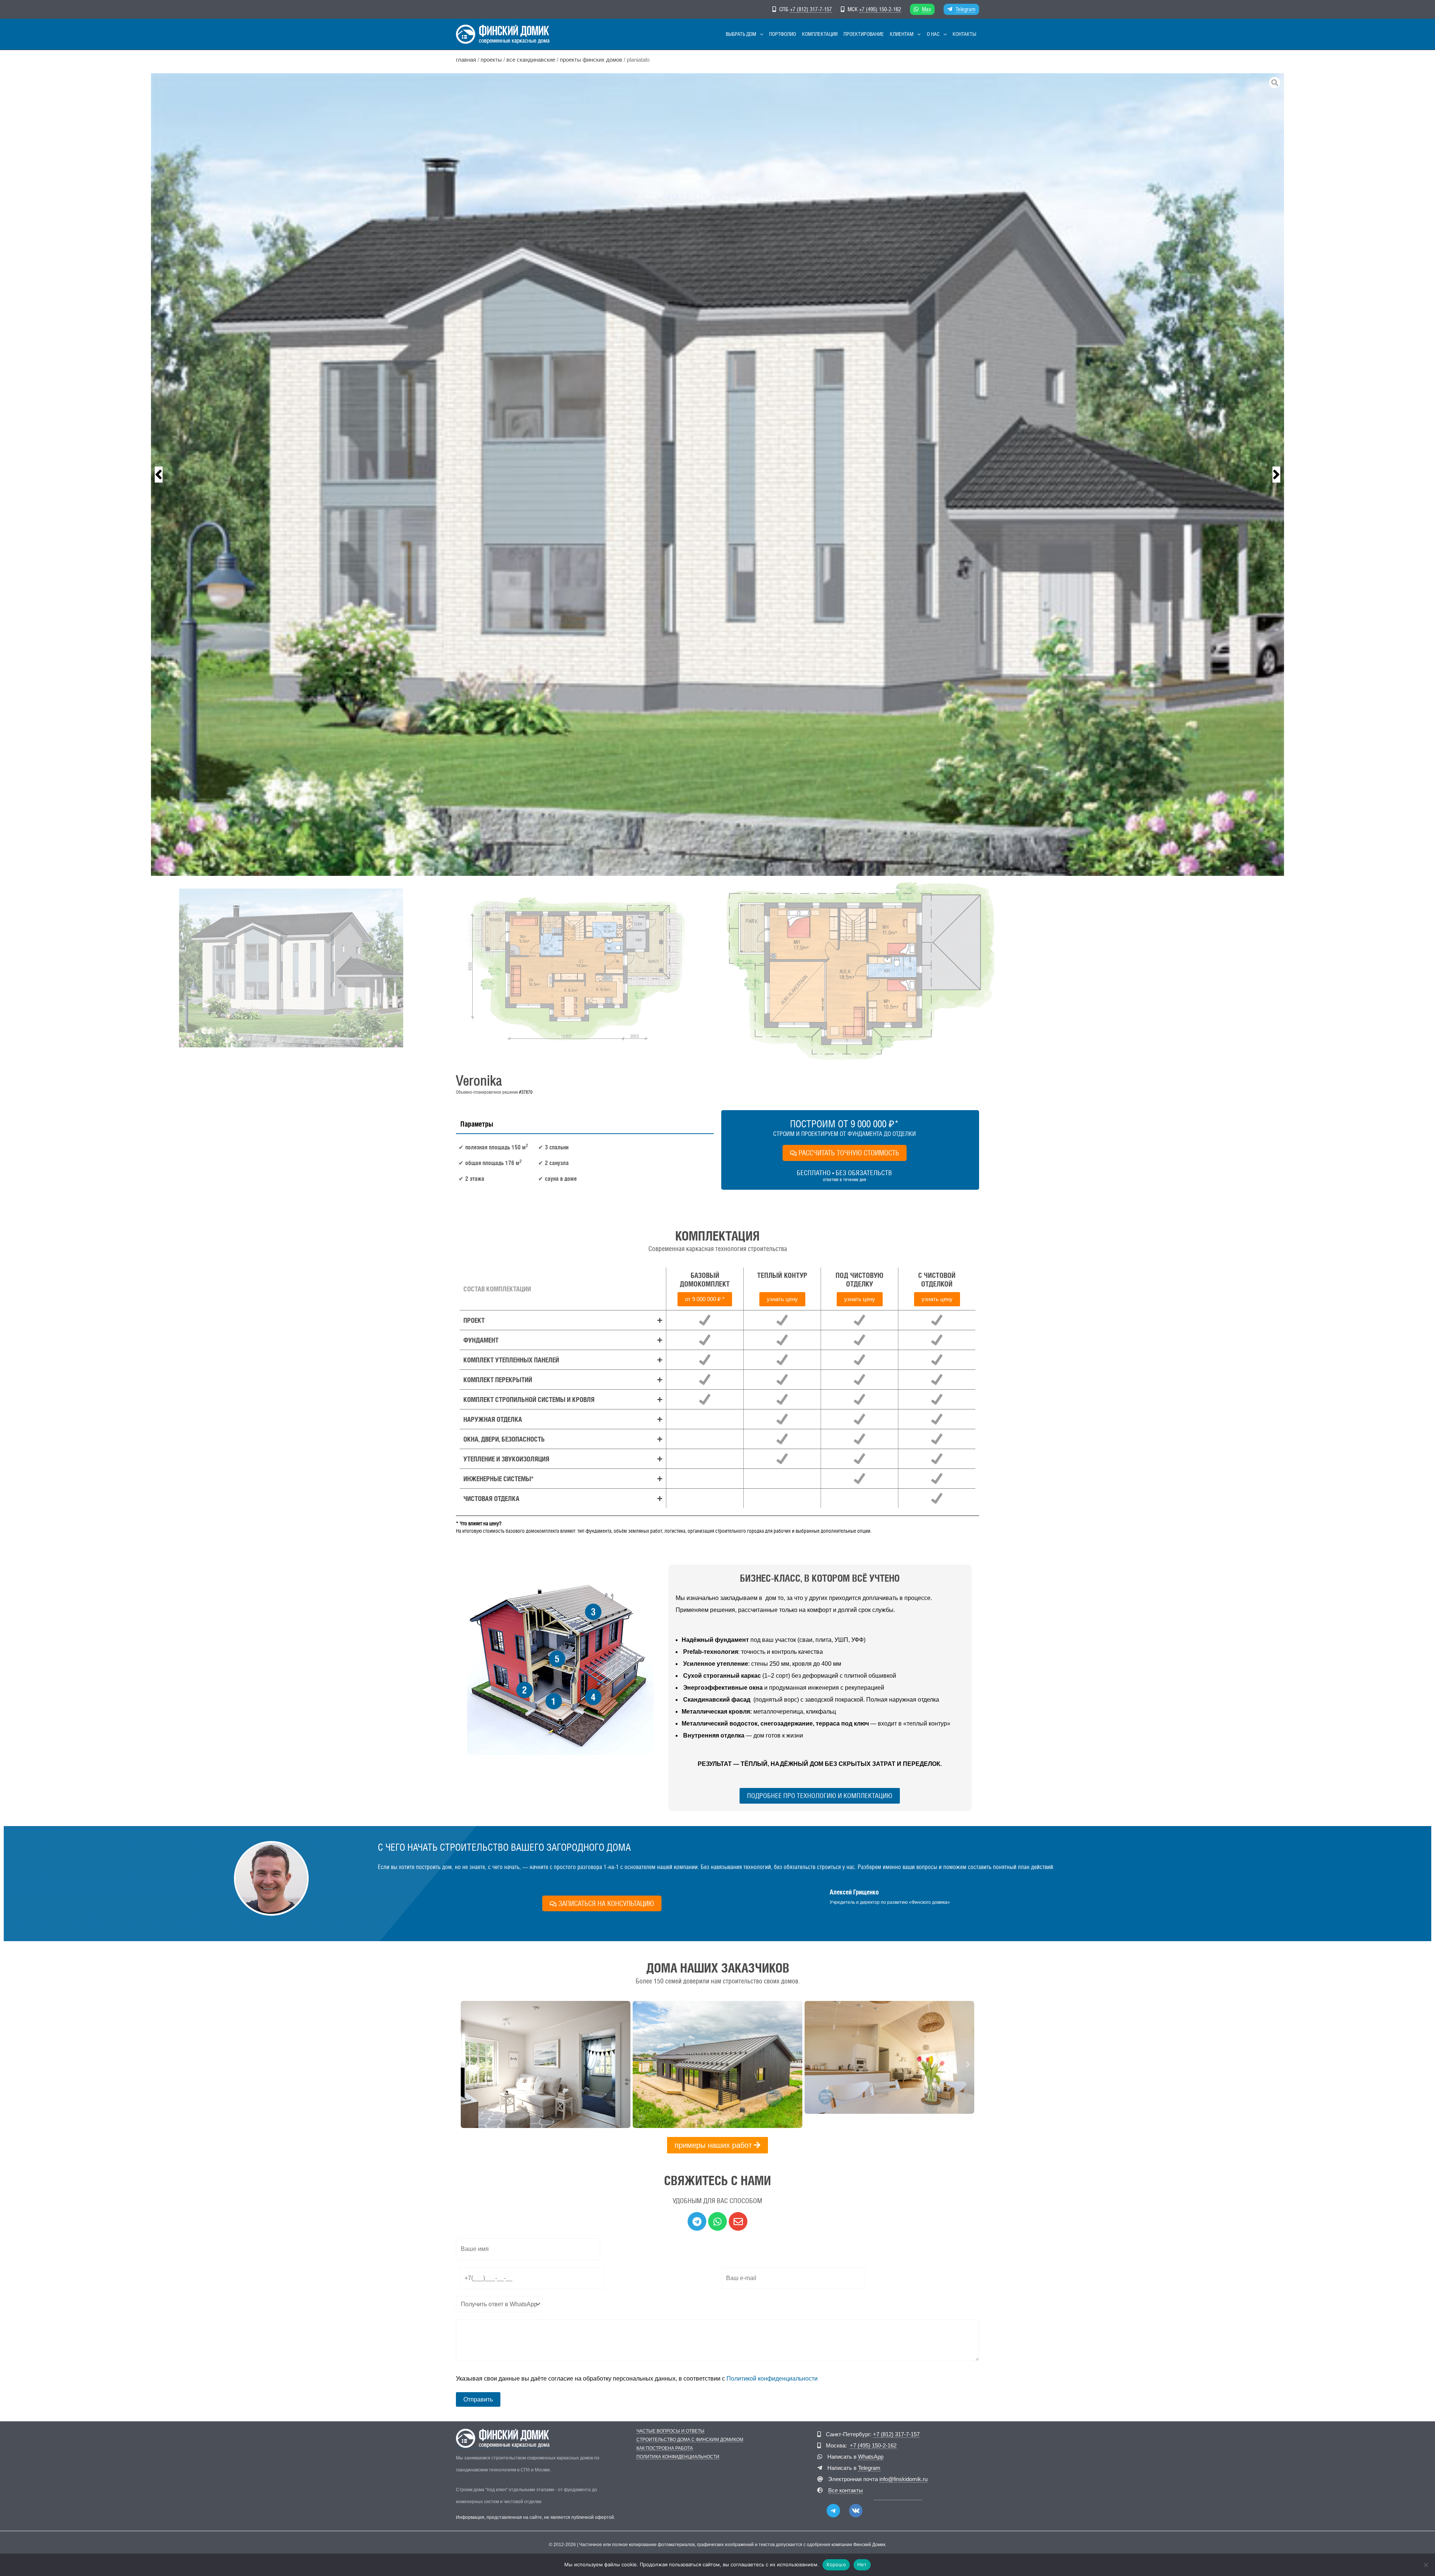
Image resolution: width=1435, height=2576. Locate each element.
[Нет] (1426, 2565)
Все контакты (845, 2490)
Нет (862, 2564)
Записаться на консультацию (606, 1903)
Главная (466, 60)
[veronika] (717, 475)
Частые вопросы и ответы (670, 2431)
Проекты (491, 60)
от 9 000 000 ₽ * (705, 1299)
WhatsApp (871, 2457)
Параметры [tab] (477, 1124)
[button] (760, 34)
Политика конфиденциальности (678, 2457)
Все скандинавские (531, 60)
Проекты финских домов (591, 60)
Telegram (965, 9)
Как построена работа (665, 2448)
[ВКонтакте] (856, 2511)
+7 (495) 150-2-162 (880, 9)
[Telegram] (833, 2511)
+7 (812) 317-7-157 (811, 9)
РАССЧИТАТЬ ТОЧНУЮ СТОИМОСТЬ (849, 1153)
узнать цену (782, 1299)
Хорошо (836, 2564)
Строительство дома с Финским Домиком (690, 2440)
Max (926, 9)
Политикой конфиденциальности (772, 2379)
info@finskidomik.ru (903, 2479)
